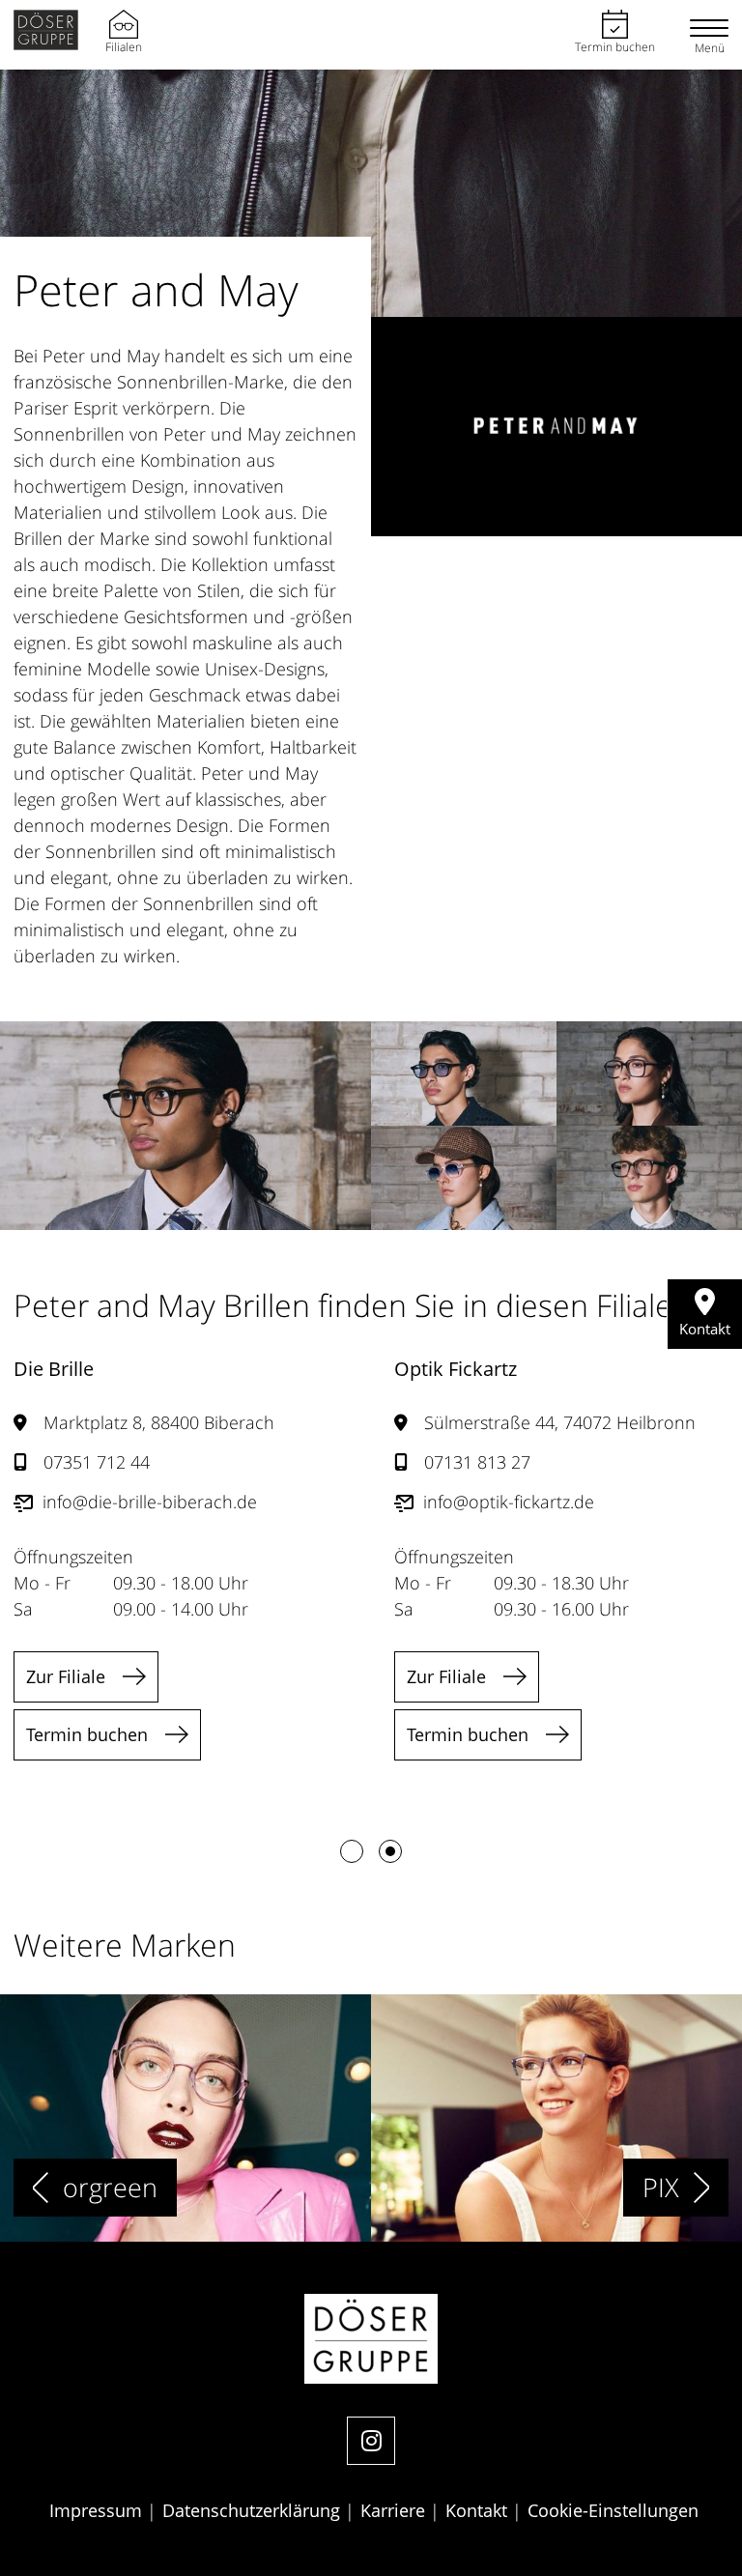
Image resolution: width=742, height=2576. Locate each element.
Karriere (395, 2510)
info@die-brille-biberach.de (150, 1502)
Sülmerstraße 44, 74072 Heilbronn (560, 1422)
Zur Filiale (66, 1676)
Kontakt (479, 2510)
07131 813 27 (477, 1462)
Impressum (98, 2510)
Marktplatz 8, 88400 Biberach (159, 1422)
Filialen (124, 47)
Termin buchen (615, 47)
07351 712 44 (97, 1462)
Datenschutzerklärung (254, 2510)
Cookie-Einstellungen (613, 2510)
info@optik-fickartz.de (509, 1502)
